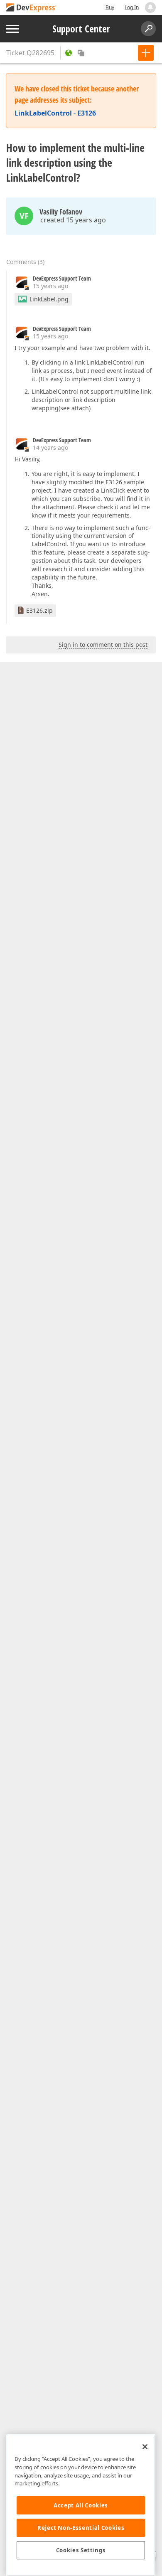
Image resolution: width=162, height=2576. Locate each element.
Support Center (81, 29)
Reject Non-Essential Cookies (81, 2528)
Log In (132, 7)
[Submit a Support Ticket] (146, 53)
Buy (110, 7)
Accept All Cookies (81, 2505)
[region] (81, 2505)
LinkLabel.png (49, 299)
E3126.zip (39, 610)
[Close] (145, 2447)
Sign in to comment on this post (103, 645)
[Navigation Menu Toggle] (12, 29)
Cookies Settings (81, 2550)
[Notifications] (150, 7)
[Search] (148, 29)
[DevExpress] (32, 8)
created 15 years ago (73, 220)
